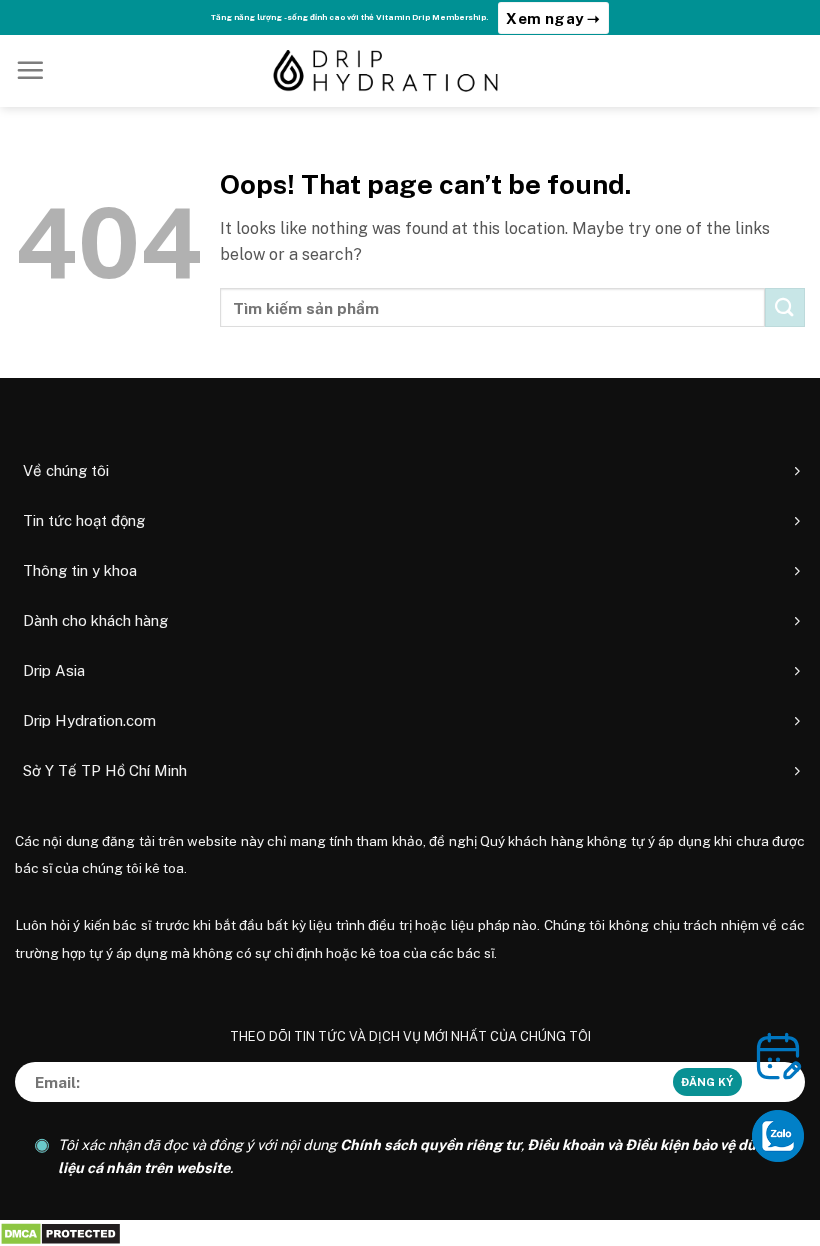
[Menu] (30, 70)
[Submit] (785, 307)
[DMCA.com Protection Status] (60, 1232)
